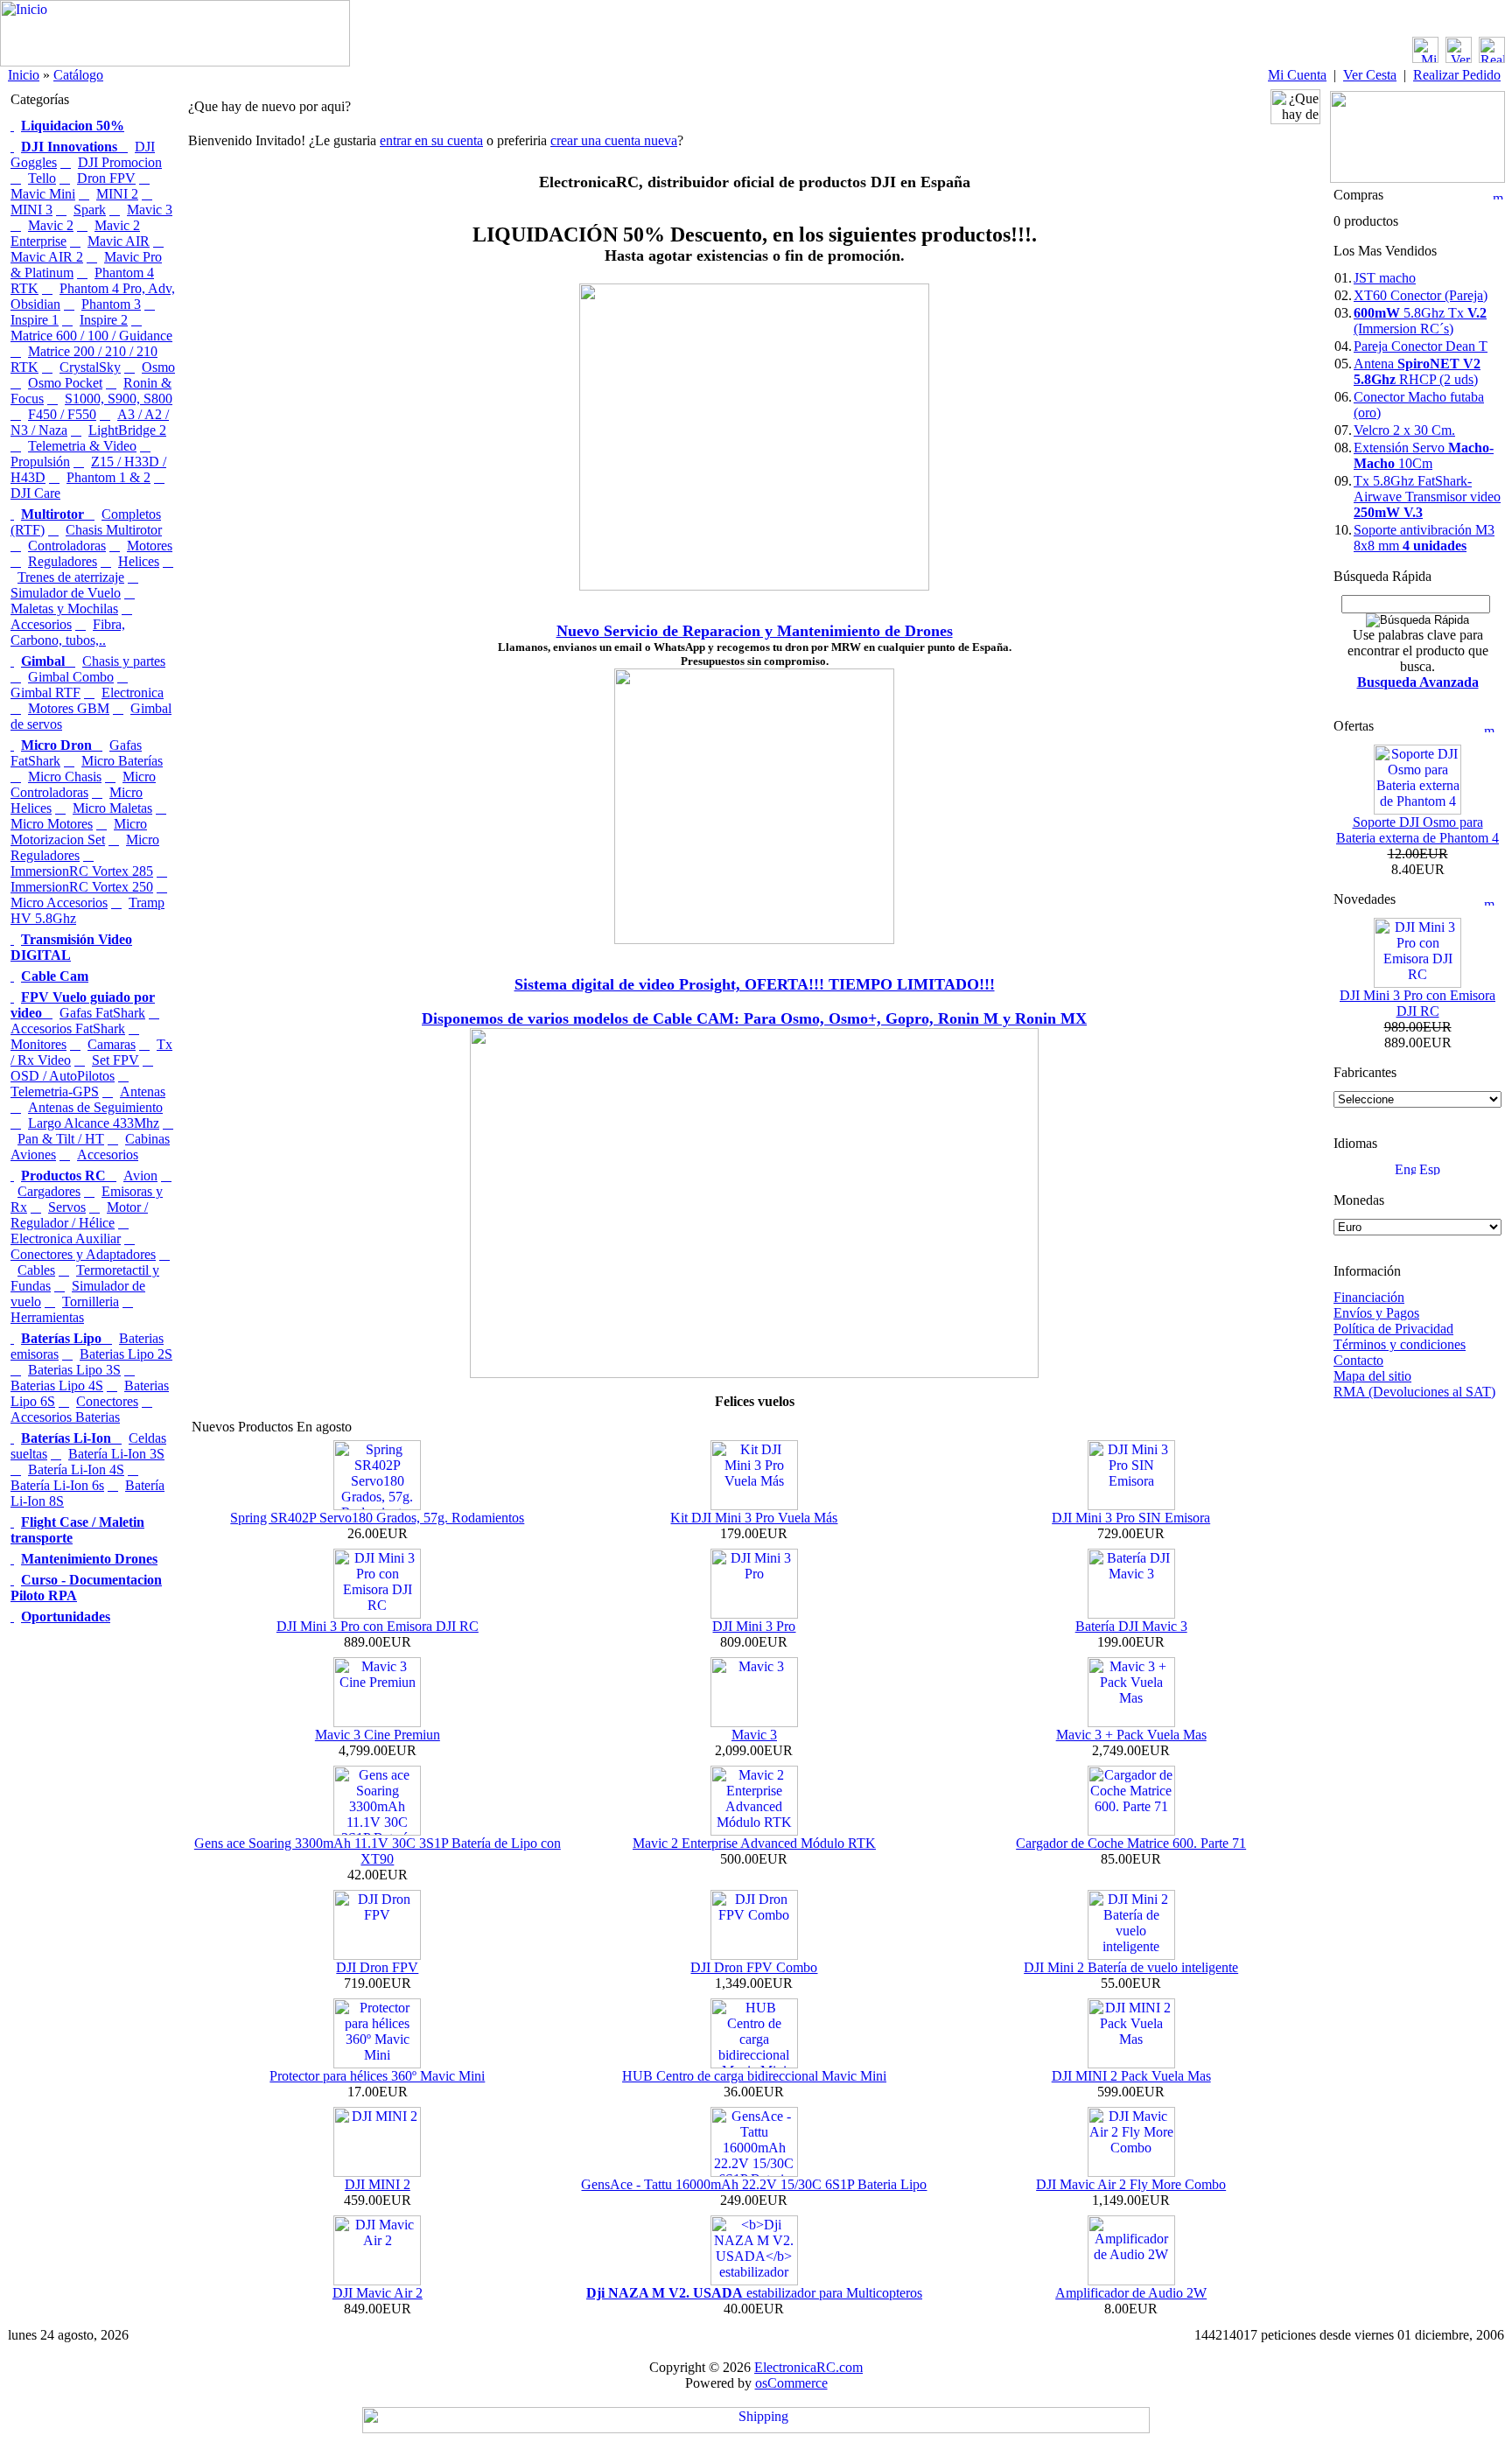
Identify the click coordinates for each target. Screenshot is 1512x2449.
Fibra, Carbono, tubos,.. (68, 632)
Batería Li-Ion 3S (116, 1454)
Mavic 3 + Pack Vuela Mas (1131, 1735)
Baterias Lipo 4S (57, 1385)
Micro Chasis (65, 777)
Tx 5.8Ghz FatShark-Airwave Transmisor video (1427, 497)
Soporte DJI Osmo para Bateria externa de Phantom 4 (1417, 830)
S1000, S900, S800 (119, 399)
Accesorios (108, 1155)
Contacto (1358, 1360)
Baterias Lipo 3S (74, 1370)
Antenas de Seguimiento (95, 1107)
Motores (150, 546)
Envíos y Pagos (1376, 1313)
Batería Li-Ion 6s (57, 1485)
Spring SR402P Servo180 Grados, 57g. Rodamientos (377, 1518)
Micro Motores (52, 824)
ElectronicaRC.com (808, 2367)
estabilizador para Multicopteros (754, 2293)
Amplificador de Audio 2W (1131, 2293)
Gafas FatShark (102, 1013)
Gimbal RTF (45, 693)
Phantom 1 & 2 (108, 477)
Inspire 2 (104, 320)
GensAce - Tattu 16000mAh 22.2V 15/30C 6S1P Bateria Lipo (754, 2184)
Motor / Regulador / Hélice (79, 1215)
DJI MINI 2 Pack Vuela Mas (1131, 2076)
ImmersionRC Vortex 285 (82, 871)
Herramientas (47, 1317)
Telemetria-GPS (55, 1092)
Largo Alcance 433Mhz (94, 1123)
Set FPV (115, 1060)
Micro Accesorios (59, 903)
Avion (140, 1176)
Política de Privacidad (1393, 1329)
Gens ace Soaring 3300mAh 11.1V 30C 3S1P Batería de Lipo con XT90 (378, 1851)
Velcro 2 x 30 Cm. (1404, 430)
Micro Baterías (122, 761)
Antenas (143, 1092)
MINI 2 (117, 194)
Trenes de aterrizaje (71, 577)
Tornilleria (91, 1301)
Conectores (107, 1401)
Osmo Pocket (65, 383)
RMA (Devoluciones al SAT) (1414, 1392)
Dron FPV (106, 178)
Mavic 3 (150, 210)
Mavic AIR (119, 241)
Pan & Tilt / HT (61, 1139)
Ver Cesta (1370, 75)
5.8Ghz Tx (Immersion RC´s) (1420, 321)
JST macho (1385, 278)
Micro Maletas (112, 808)
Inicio (24, 75)
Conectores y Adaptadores (83, 1254)
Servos (67, 1207)
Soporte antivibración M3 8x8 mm (1424, 538)
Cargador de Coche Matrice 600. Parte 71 (1131, 1843)
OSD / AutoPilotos (63, 1076)
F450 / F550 (62, 414)
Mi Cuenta (1297, 75)
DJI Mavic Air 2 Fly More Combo (1131, 2184)
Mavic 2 (51, 225)
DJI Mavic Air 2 (378, 2293)
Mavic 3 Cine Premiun (378, 1735)
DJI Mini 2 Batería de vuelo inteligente (1131, 1967)
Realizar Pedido (1457, 75)
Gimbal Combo (71, 677)
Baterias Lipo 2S (126, 1354)
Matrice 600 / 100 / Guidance (91, 336)
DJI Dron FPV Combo (754, 1967)
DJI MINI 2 (378, 2184)
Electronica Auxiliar (66, 1238)
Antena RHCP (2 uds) (1417, 371)
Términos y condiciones (1400, 1344)
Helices (139, 561)
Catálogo (78, 75)
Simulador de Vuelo (66, 593)
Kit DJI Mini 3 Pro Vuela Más (754, 1518)
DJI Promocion (120, 162)
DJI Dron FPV (377, 1967)
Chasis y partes (124, 661)
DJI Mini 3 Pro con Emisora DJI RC (378, 1626)
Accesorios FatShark (68, 1029)
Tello (42, 178)
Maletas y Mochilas (64, 609)
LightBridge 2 (127, 430)
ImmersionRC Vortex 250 (82, 887)
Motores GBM (69, 708)
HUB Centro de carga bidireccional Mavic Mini (754, 2076)
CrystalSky (90, 367)
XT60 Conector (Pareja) (1421, 295)
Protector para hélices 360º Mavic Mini (377, 2076)
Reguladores (63, 561)
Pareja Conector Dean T (1421, 346)
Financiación (1369, 1297)
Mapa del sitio (1372, 1376)
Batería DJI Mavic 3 (1131, 1626)
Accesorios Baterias (65, 1417)
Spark (90, 210)
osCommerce (791, 2383)
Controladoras (67, 546)
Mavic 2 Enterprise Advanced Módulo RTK (754, 1843)
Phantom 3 (111, 304)
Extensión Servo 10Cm (1424, 455)
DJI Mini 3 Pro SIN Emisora (1131, 1518)
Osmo (158, 367)
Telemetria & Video (82, 446)
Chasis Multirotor (114, 530)
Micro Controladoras (83, 784)
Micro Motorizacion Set (79, 832)
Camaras (112, 1044)
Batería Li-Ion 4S (76, 1469)
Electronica (133, 693)
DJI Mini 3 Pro (754, 1626)
